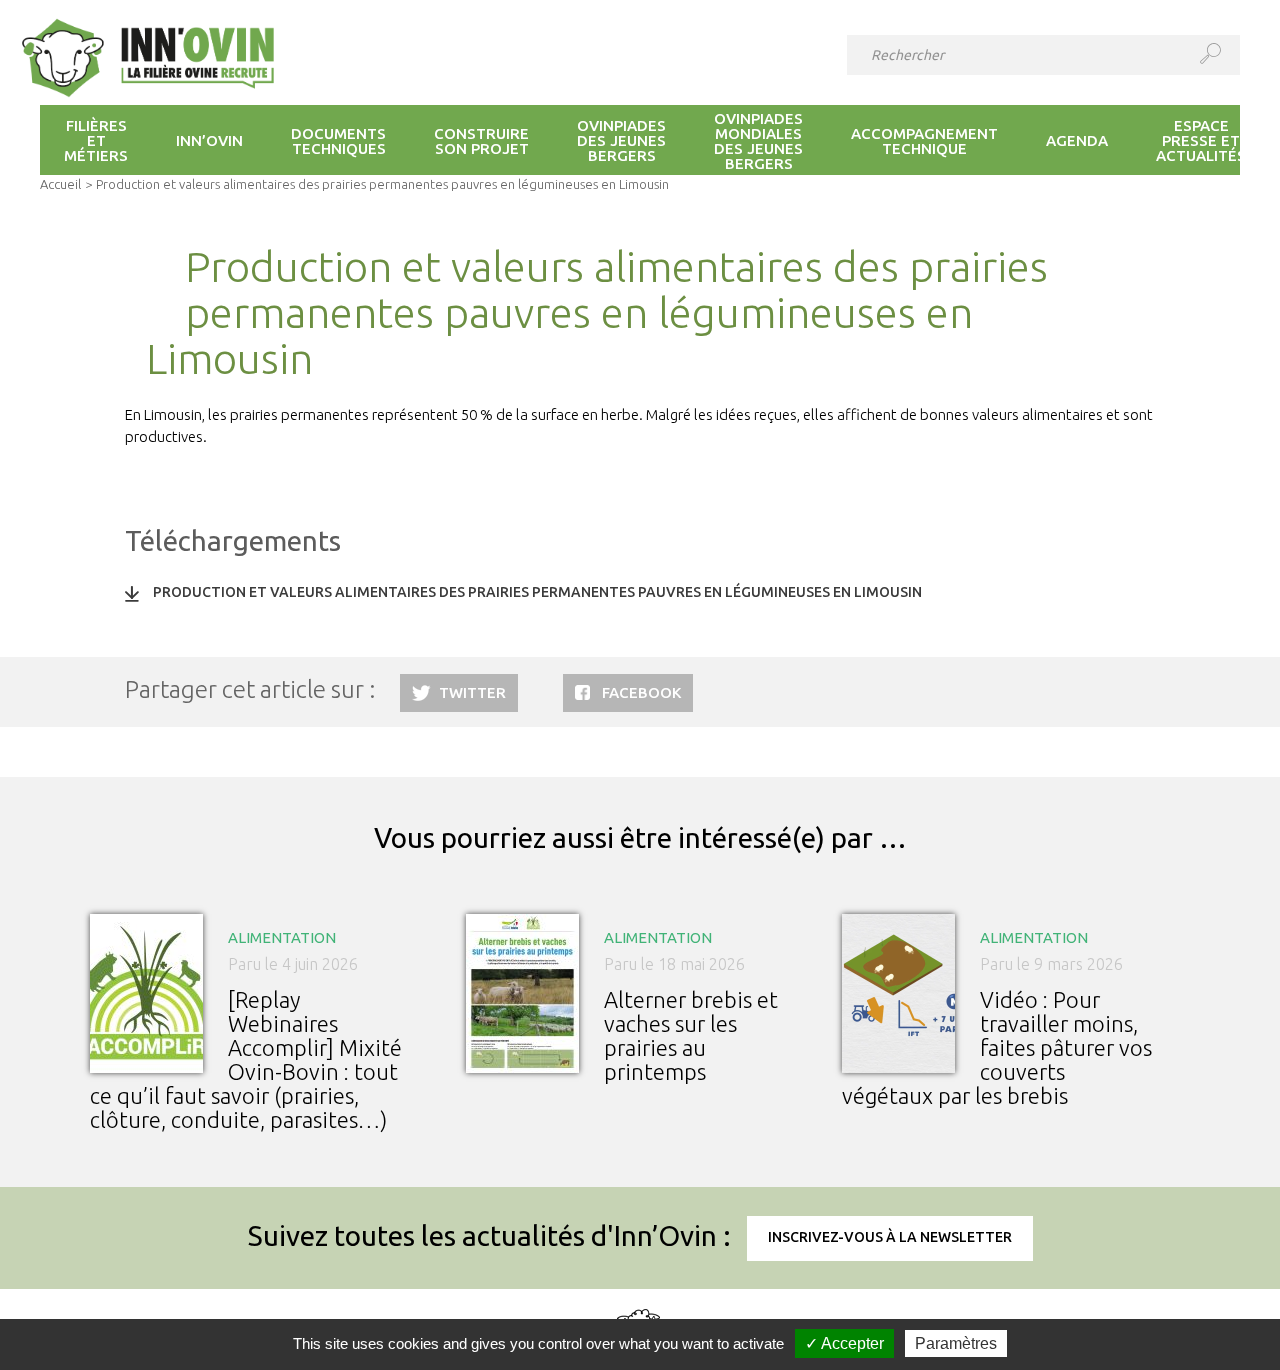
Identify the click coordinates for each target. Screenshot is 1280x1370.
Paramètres (956, 1343)
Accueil (60, 184)
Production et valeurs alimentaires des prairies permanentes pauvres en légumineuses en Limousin (537, 592)
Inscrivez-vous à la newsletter (890, 1237)
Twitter (472, 692)
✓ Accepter (844, 1343)
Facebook (641, 692)
